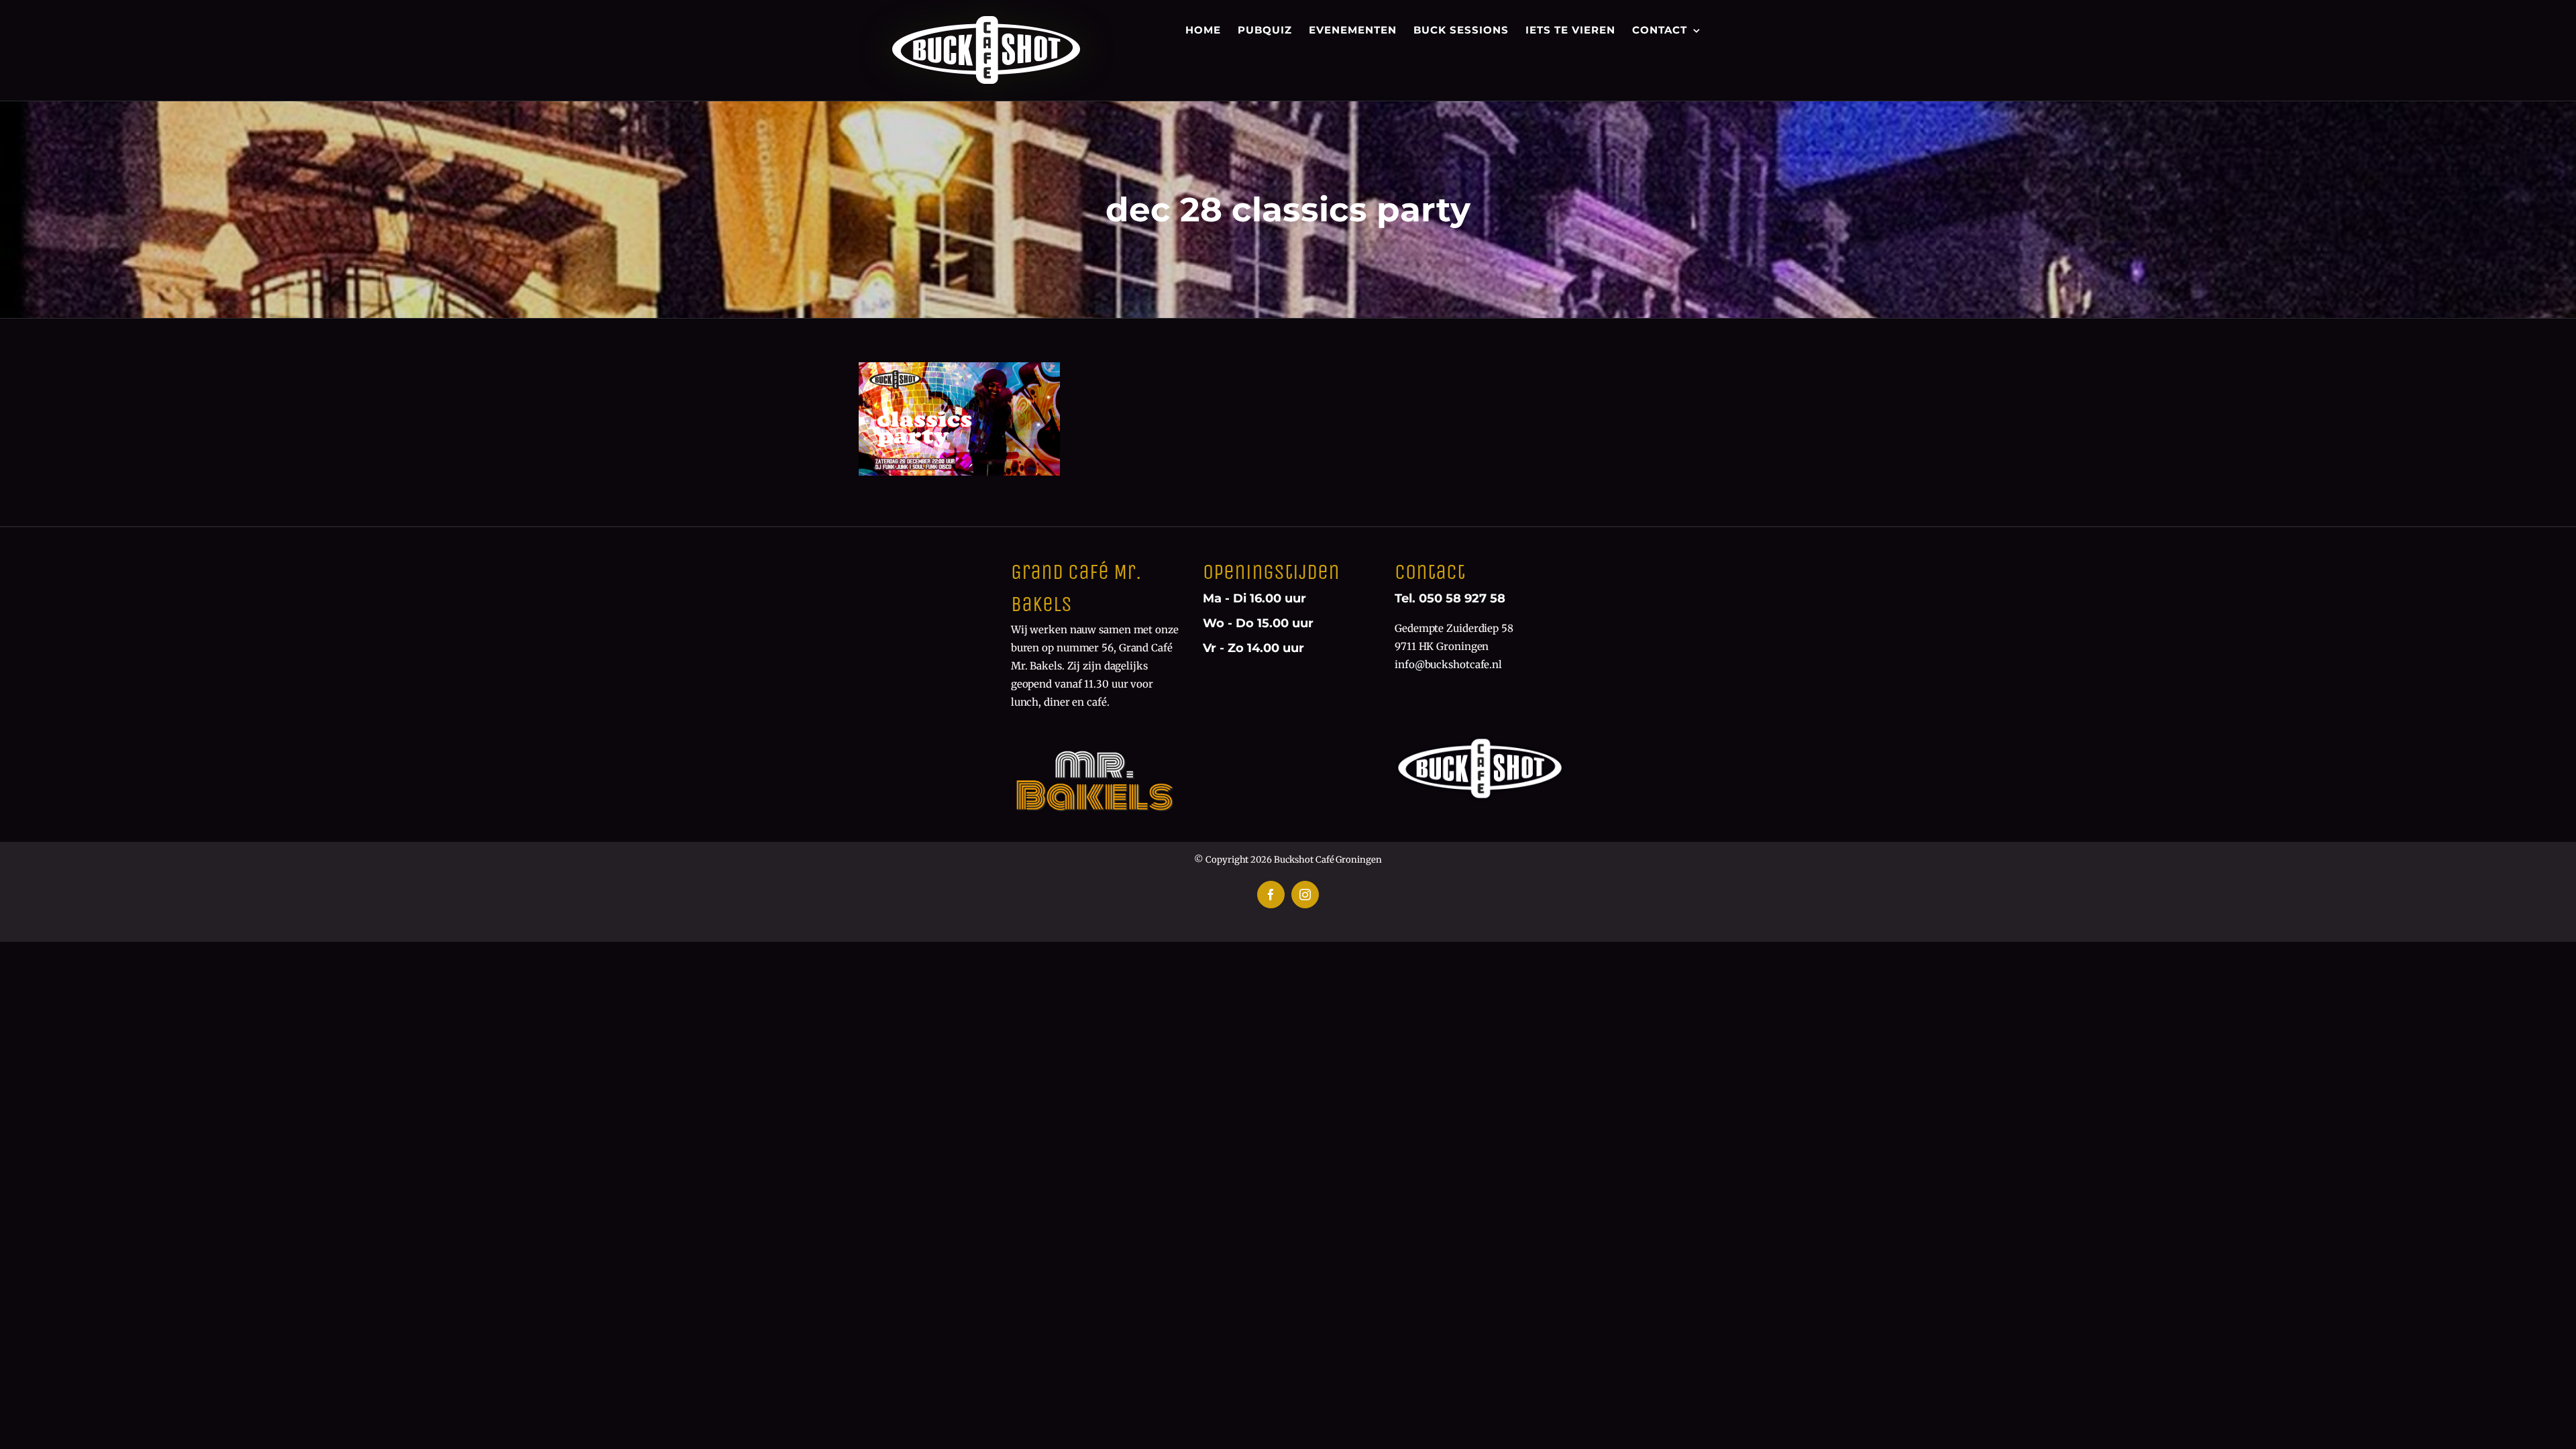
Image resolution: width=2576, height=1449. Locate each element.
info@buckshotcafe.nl (1448, 664)
